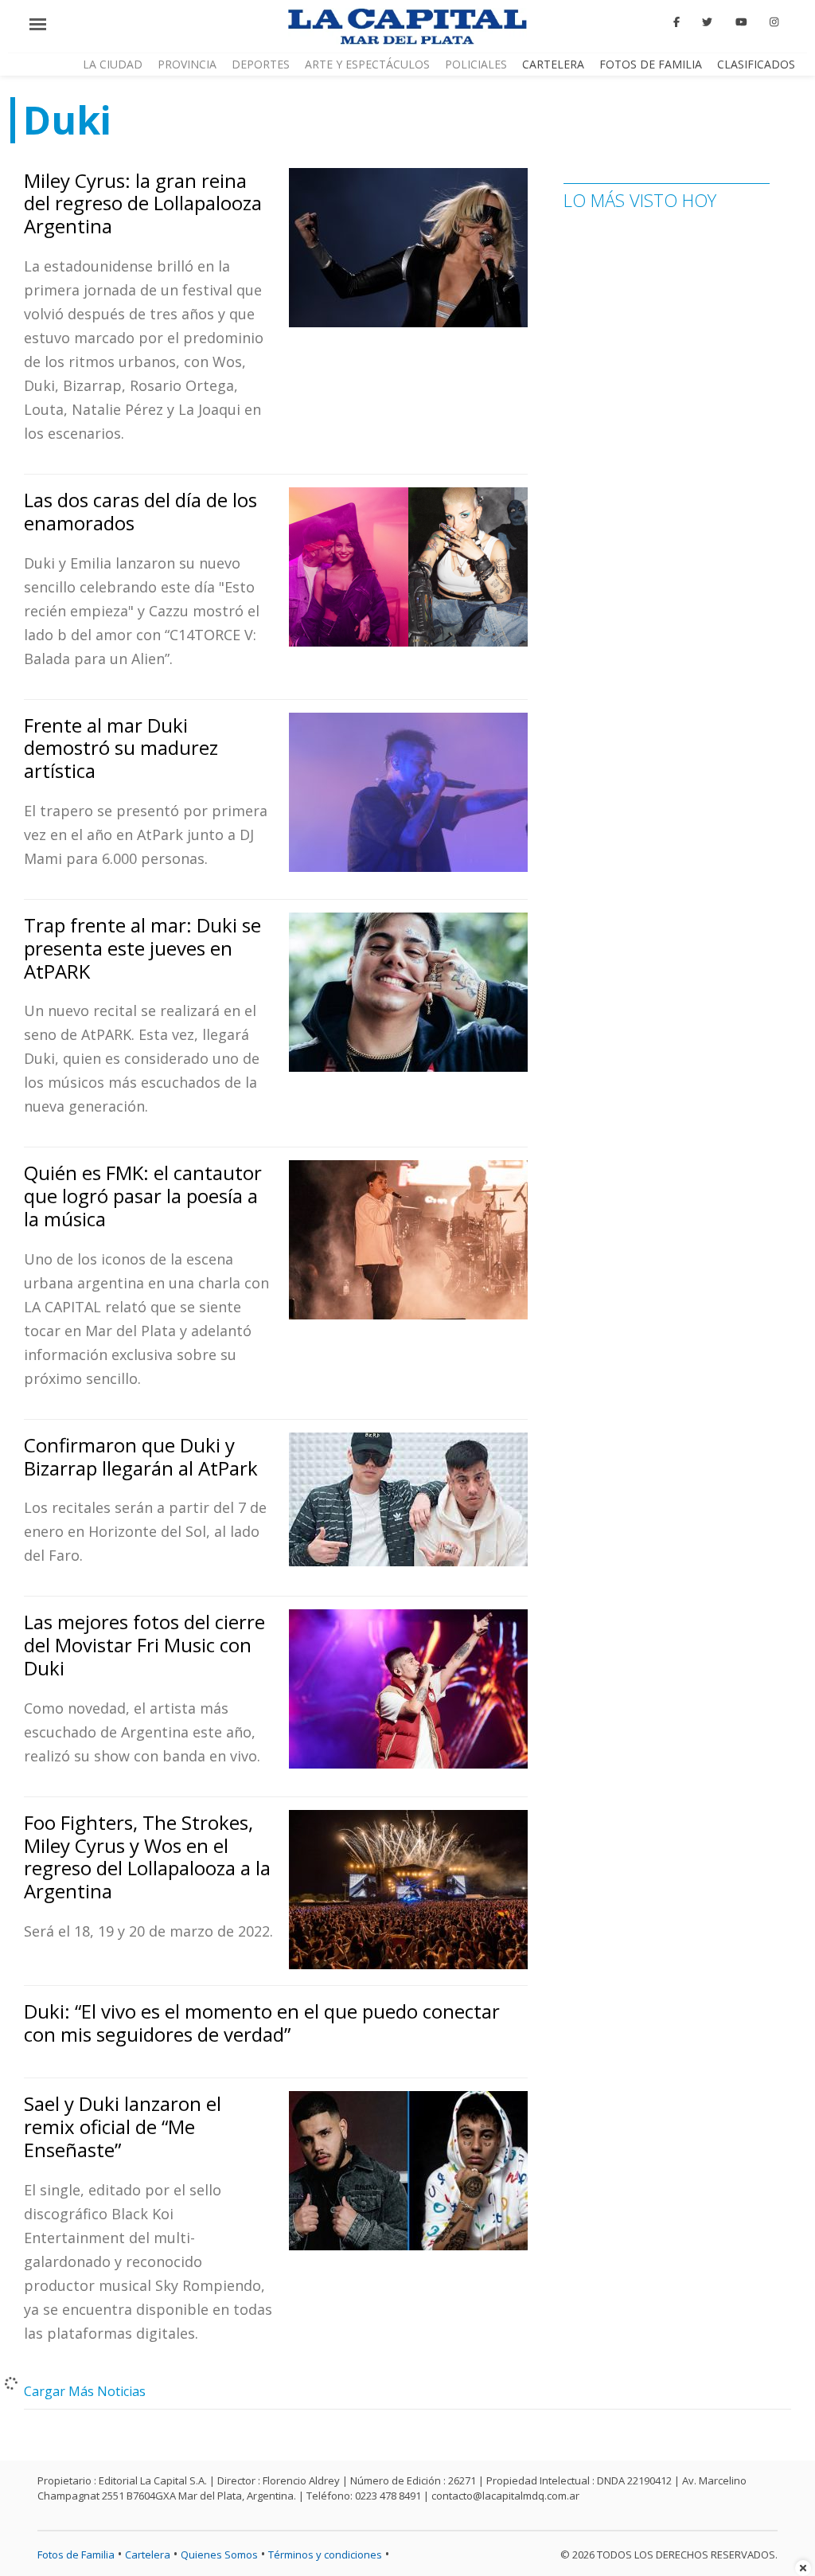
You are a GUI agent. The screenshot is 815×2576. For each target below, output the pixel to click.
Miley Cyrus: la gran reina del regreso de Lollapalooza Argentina (143, 203)
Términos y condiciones (325, 2555)
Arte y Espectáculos (367, 64)
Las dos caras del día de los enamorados (140, 511)
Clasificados (756, 64)
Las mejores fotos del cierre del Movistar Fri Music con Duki (144, 1645)
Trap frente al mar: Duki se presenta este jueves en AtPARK (142, 948)
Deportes (261, 64)
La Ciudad (113, 64)
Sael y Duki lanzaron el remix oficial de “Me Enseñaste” (123, 2126)
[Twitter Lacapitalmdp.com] (708, 22)
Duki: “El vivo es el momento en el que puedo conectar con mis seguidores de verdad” (262, 2023)
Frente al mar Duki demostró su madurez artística (121, 748)
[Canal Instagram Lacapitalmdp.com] (774, 22)
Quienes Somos (219, 2555)
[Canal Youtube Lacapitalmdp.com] (741, 22)
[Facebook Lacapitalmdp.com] (677, 22)
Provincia (187, 64)
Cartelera (553, 64)
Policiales (476, 64)
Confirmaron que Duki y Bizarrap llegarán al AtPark (141, 1456)
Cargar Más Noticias (85, 2391)
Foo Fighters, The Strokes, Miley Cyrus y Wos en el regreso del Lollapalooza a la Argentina (147, 1857)
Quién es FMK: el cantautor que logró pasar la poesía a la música (143, 1196)
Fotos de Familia (651, 64)
